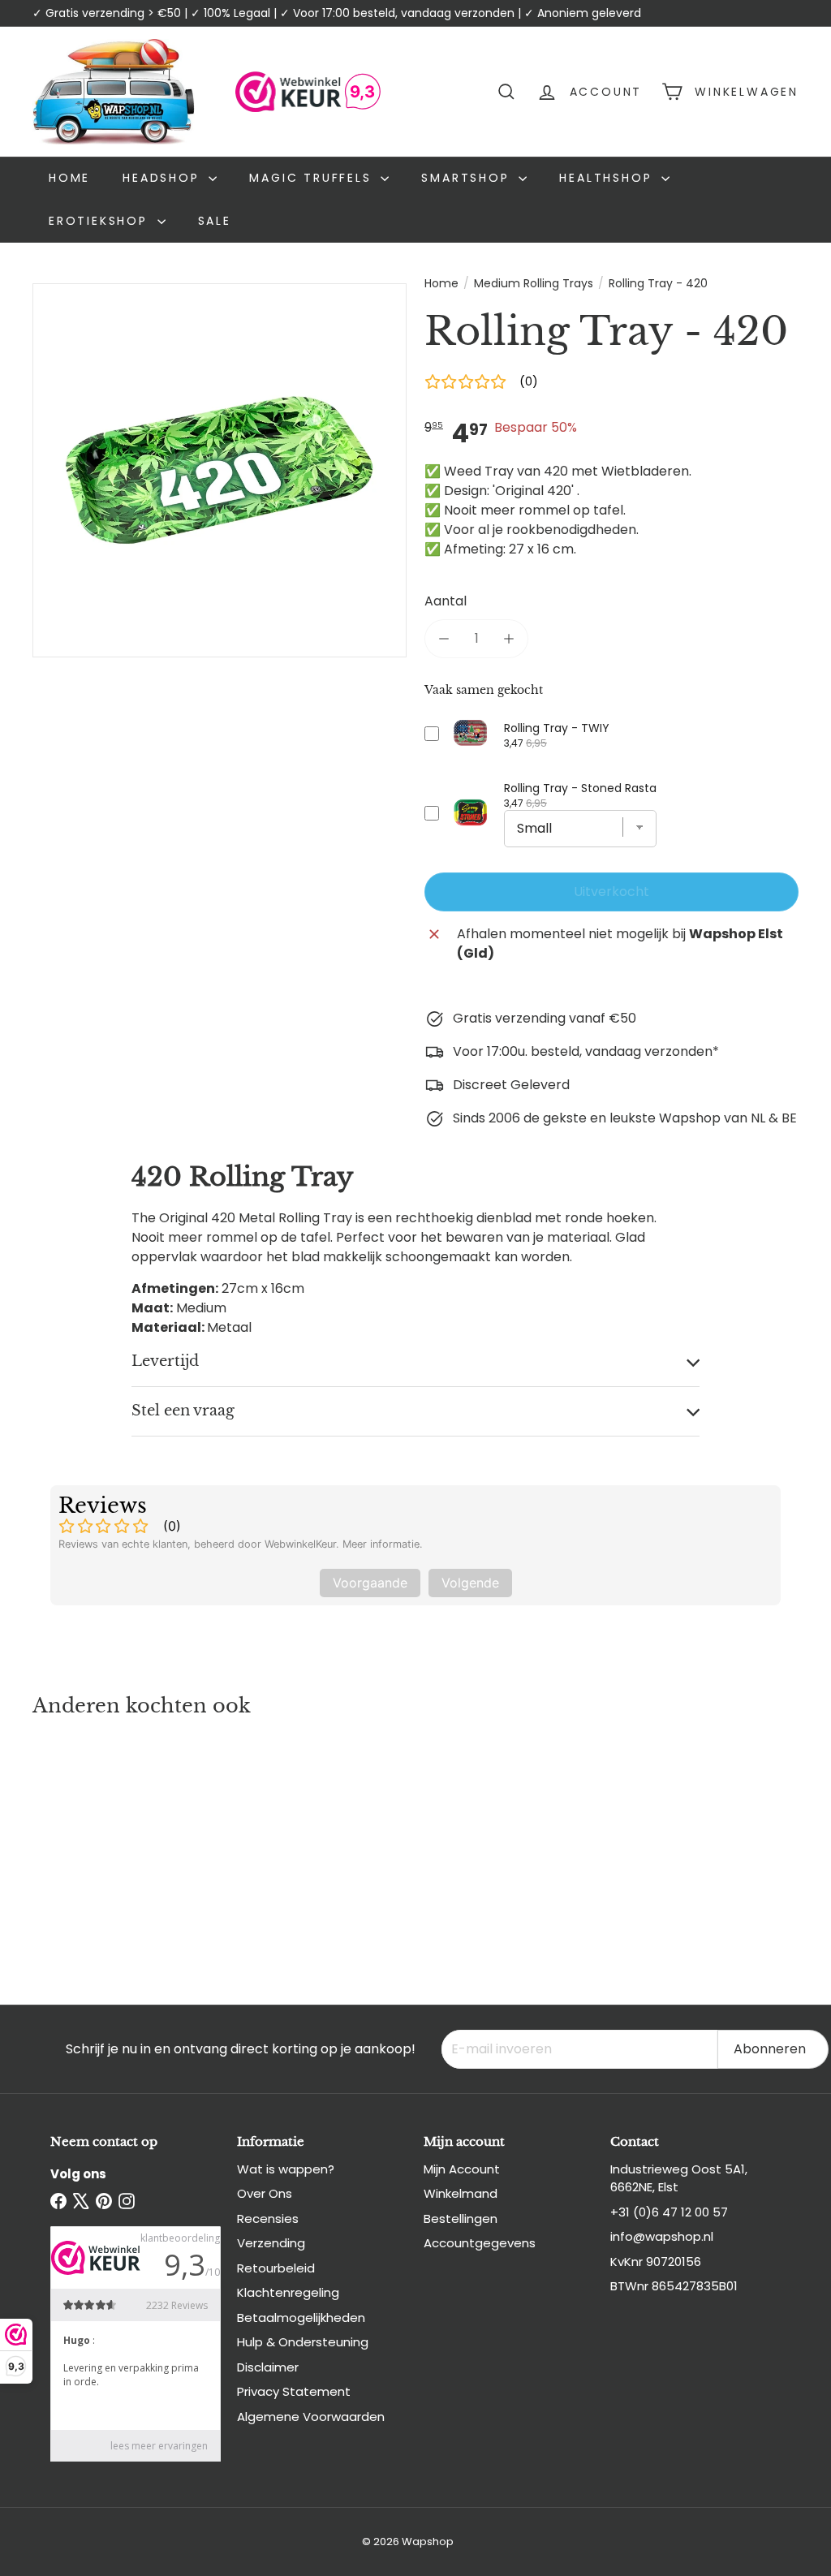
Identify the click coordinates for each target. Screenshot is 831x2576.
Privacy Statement (294, 2391)
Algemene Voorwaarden (311, 2417)
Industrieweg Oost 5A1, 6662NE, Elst (679, 2178)
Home (69, 178)
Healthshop (608, 178)
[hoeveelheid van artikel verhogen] (509, 639)
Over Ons (265, 2193)
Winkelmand (461, 2193)
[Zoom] (220, 470)
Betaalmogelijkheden (301, 2318)
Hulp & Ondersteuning (303, 2342)
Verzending (271, 2243)
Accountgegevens (480, 2243)
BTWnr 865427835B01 (674, 2286)
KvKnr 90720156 (656, 2262)
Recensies (268, 2218)
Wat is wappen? (286, 2169)
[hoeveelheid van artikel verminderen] (444, 639)
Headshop (164, 178)
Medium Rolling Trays (534, 283)
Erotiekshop (101, 221)
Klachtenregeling (288, 2292)
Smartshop (468, 178)
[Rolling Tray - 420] (90, 1845)
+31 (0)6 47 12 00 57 (669, 2212)
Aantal (446, 601)
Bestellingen (461, 2218)
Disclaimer (268, 2367)
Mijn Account (462, 2169)
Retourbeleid (276, 2268)
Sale (215, 221)
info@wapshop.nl (662, 2236)
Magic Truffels (313, 178)
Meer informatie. (383, 1544)
